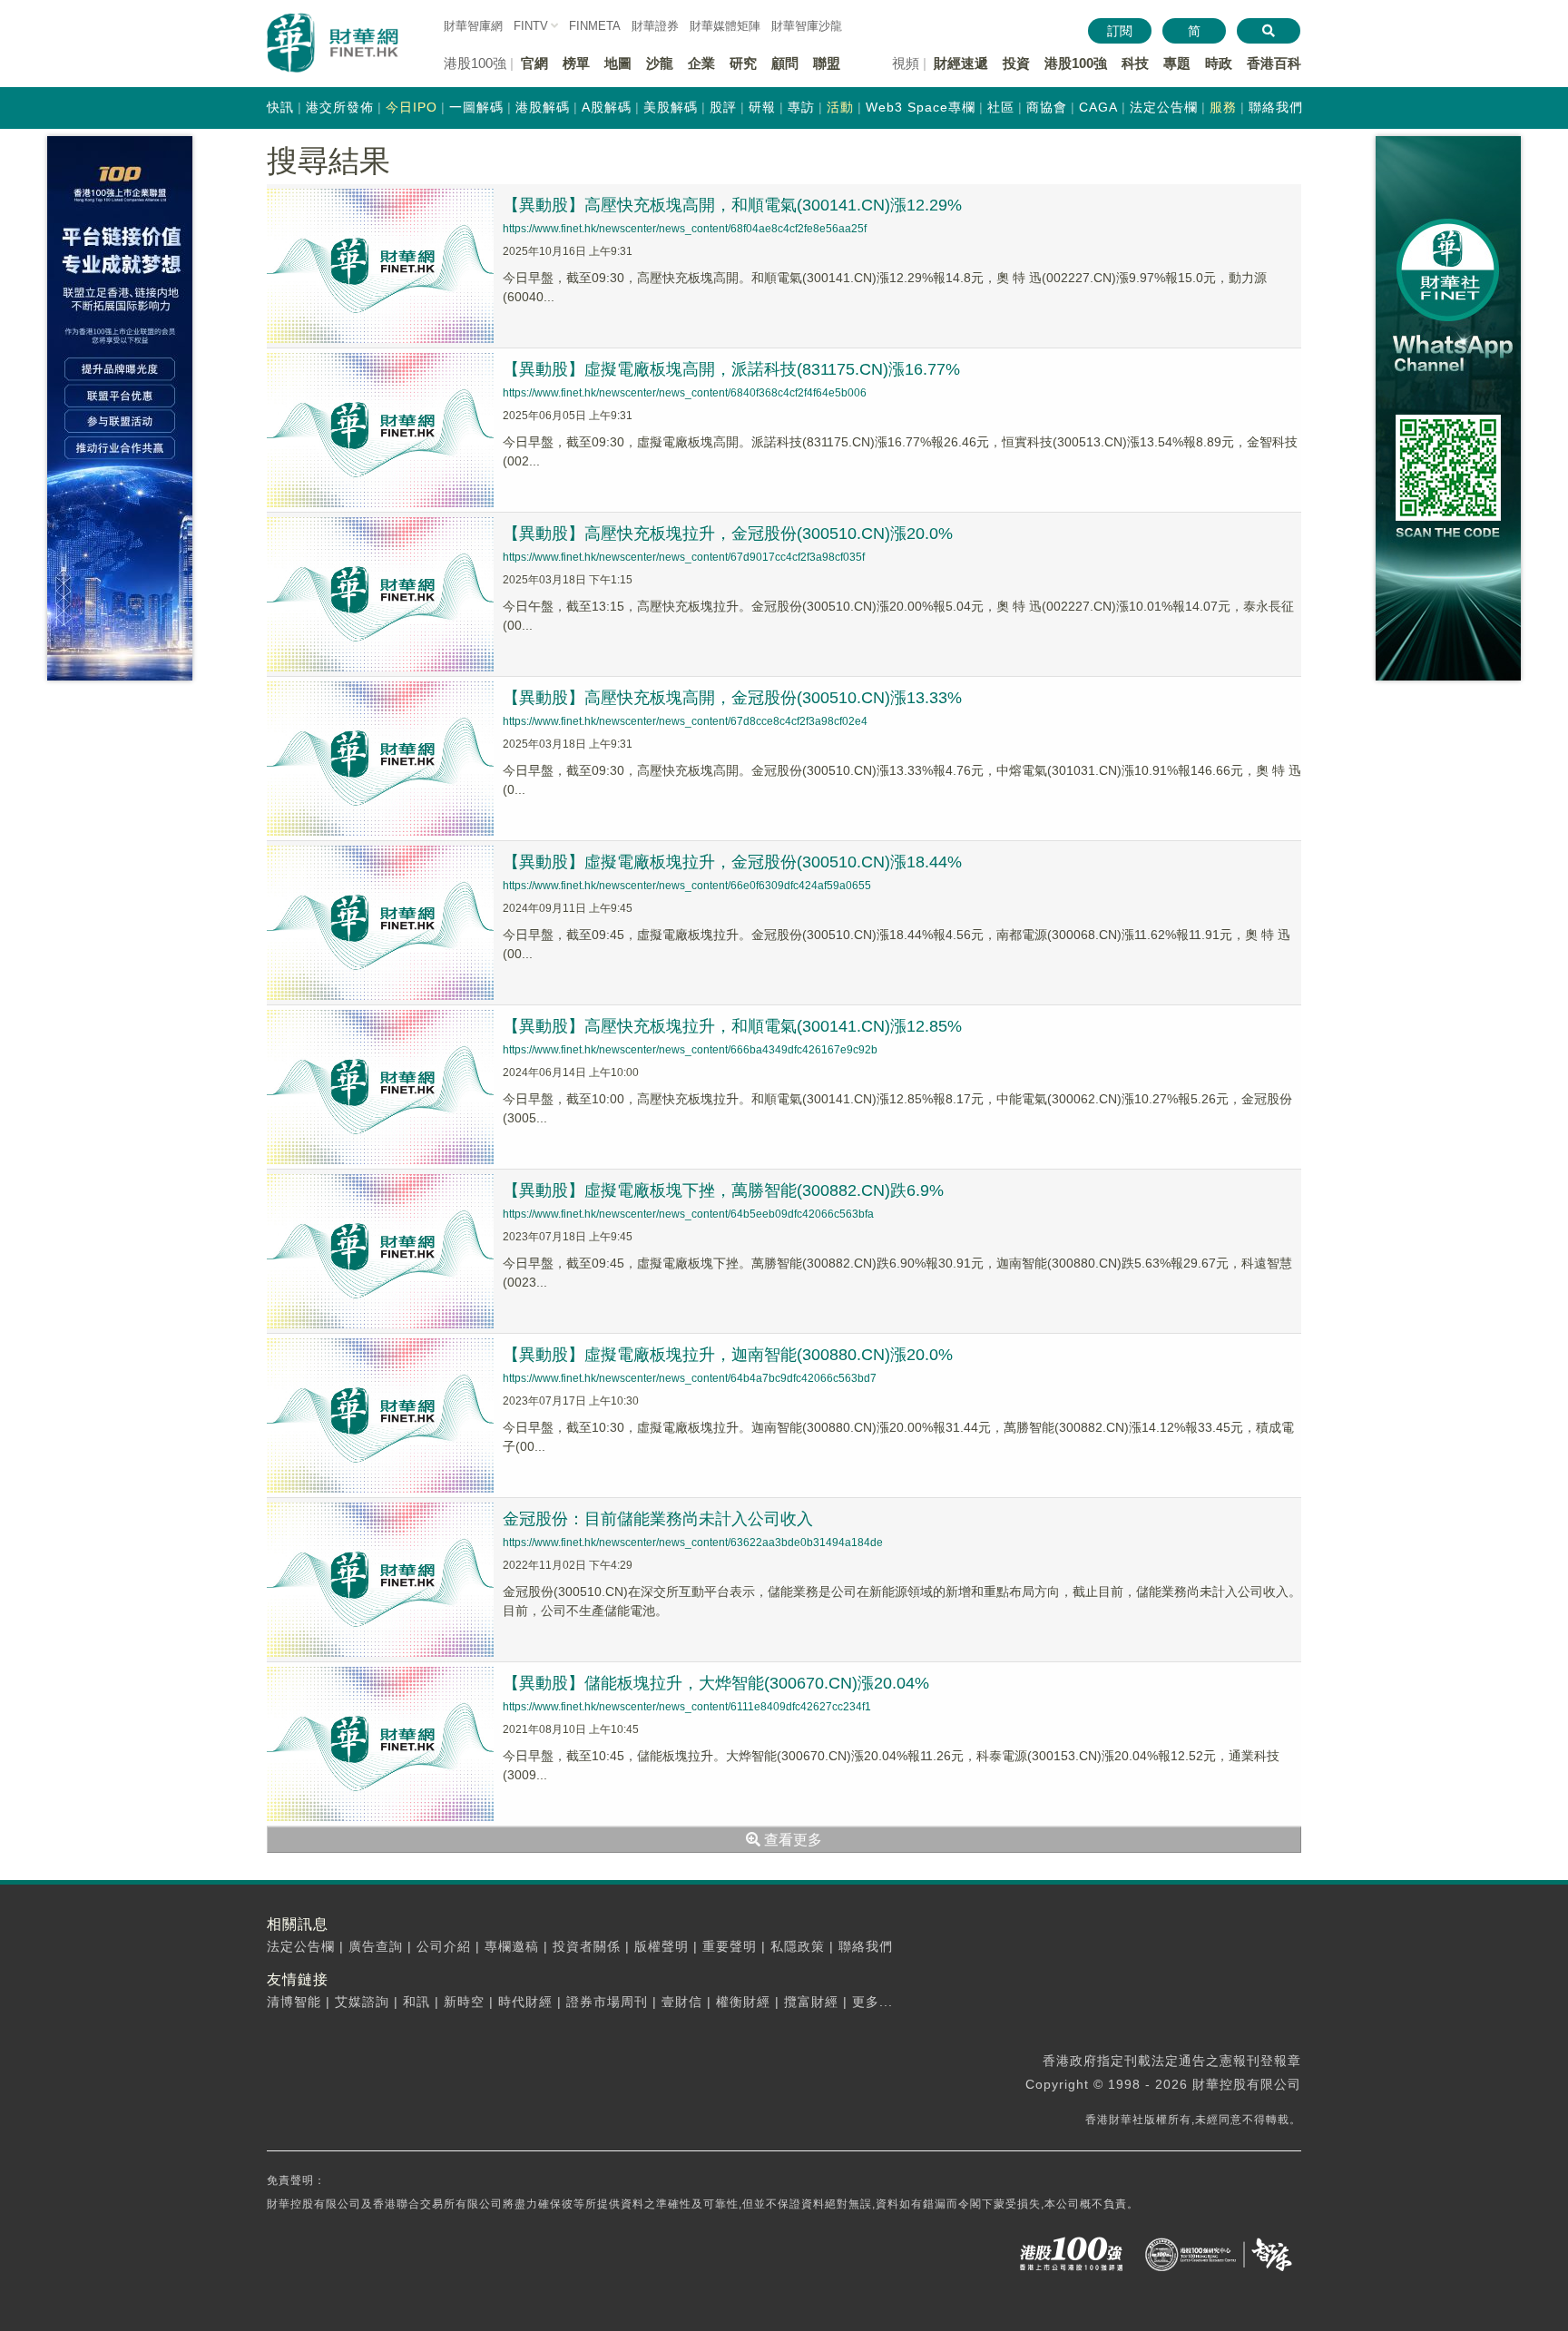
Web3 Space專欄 (921, 107)
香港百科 (1274, 63)
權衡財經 (743, 2002)
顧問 (785, 63)
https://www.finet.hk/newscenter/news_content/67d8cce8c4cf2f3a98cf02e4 (685, 721)
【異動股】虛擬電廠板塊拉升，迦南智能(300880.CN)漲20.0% (728, 1355)
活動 (840, 107)
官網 (534, 63)
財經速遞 (961, 63)
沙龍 (660, 63)
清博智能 (294, 2002)
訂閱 (1120, 31)
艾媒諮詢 (362, 2002)
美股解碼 (671, 107)
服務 (1223, 107)
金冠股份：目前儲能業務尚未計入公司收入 (658, 1519)
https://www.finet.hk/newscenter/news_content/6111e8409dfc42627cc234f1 (687, 1707)
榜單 (576, 63)
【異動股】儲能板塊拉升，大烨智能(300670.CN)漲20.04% (716, 1683)
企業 (701, 63)
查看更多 (791, 1840)
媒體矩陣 (725, 26)
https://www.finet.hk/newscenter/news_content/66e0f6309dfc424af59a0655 (687, 886)
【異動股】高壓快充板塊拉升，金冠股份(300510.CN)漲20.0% (728, 534)
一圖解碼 (476, 107)
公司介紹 (444, 1946)
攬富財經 (811, 2002)
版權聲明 (661, 1946)
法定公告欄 (1164, 107)
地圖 (618, 63)
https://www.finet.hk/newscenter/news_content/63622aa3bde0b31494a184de (693, 1543)
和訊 (416, 2002)
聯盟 (827, 63)
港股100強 (1076, 63)
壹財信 (682, 2002)
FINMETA (595, 26)
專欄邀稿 (512, 1946)
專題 (1177, 63)
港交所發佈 (340, 107)
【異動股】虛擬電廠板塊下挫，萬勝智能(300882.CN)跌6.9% (723, 1190)
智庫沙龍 (807, 26)
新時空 (464, 2002)
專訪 (801, 107)
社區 (1001, 107)
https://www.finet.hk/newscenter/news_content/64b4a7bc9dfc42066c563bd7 (690, 1378)
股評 (723, 107)
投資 (1016, 63)
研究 (743, 63)
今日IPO (412, 107)
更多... (872, 2002)
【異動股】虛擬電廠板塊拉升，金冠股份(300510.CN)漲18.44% (732, 862)
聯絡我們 (1276, 107)
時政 (1219, 63)
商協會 (1047, 107)
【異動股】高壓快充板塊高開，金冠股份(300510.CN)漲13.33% (732, 698)
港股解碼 (543, 107)
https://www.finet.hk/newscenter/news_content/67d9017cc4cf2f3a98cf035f (684, 557)
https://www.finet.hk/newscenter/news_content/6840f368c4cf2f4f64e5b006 (685, 393)
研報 (762, 107)
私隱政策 (798, 1946)
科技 (1135, 63)
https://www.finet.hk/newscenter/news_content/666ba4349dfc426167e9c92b (690, 1050)
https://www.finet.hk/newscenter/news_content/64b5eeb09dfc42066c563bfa (688, 1214)
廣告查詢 (376, 1946)
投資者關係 (587, 1946)
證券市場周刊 (607, 2002)
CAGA (1098, 107)
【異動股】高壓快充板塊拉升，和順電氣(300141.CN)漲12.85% (732, 1026)
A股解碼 (607, 107)
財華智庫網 (473, 26)
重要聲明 (730, 1946)
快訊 (280, 107)
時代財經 (525, 2002)
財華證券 (655, 26)
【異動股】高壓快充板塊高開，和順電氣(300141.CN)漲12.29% (732, 205)
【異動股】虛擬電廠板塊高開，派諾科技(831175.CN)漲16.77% (731, 369)
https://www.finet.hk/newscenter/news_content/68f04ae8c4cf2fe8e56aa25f (685, 229)
